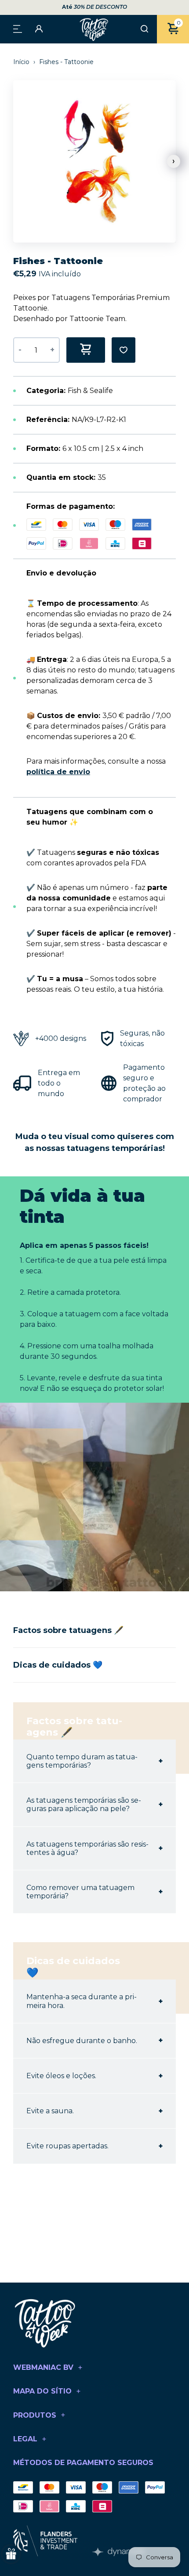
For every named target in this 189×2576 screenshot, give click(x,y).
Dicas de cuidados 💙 (58, 1665)
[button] (174, 161)
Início (22, 62)
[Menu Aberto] (18, 28)
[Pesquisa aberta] (144, 29)
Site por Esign (119, 2552)
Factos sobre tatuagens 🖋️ (68, 1630)
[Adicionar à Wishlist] (124, 350)
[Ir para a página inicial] (94, 29)
